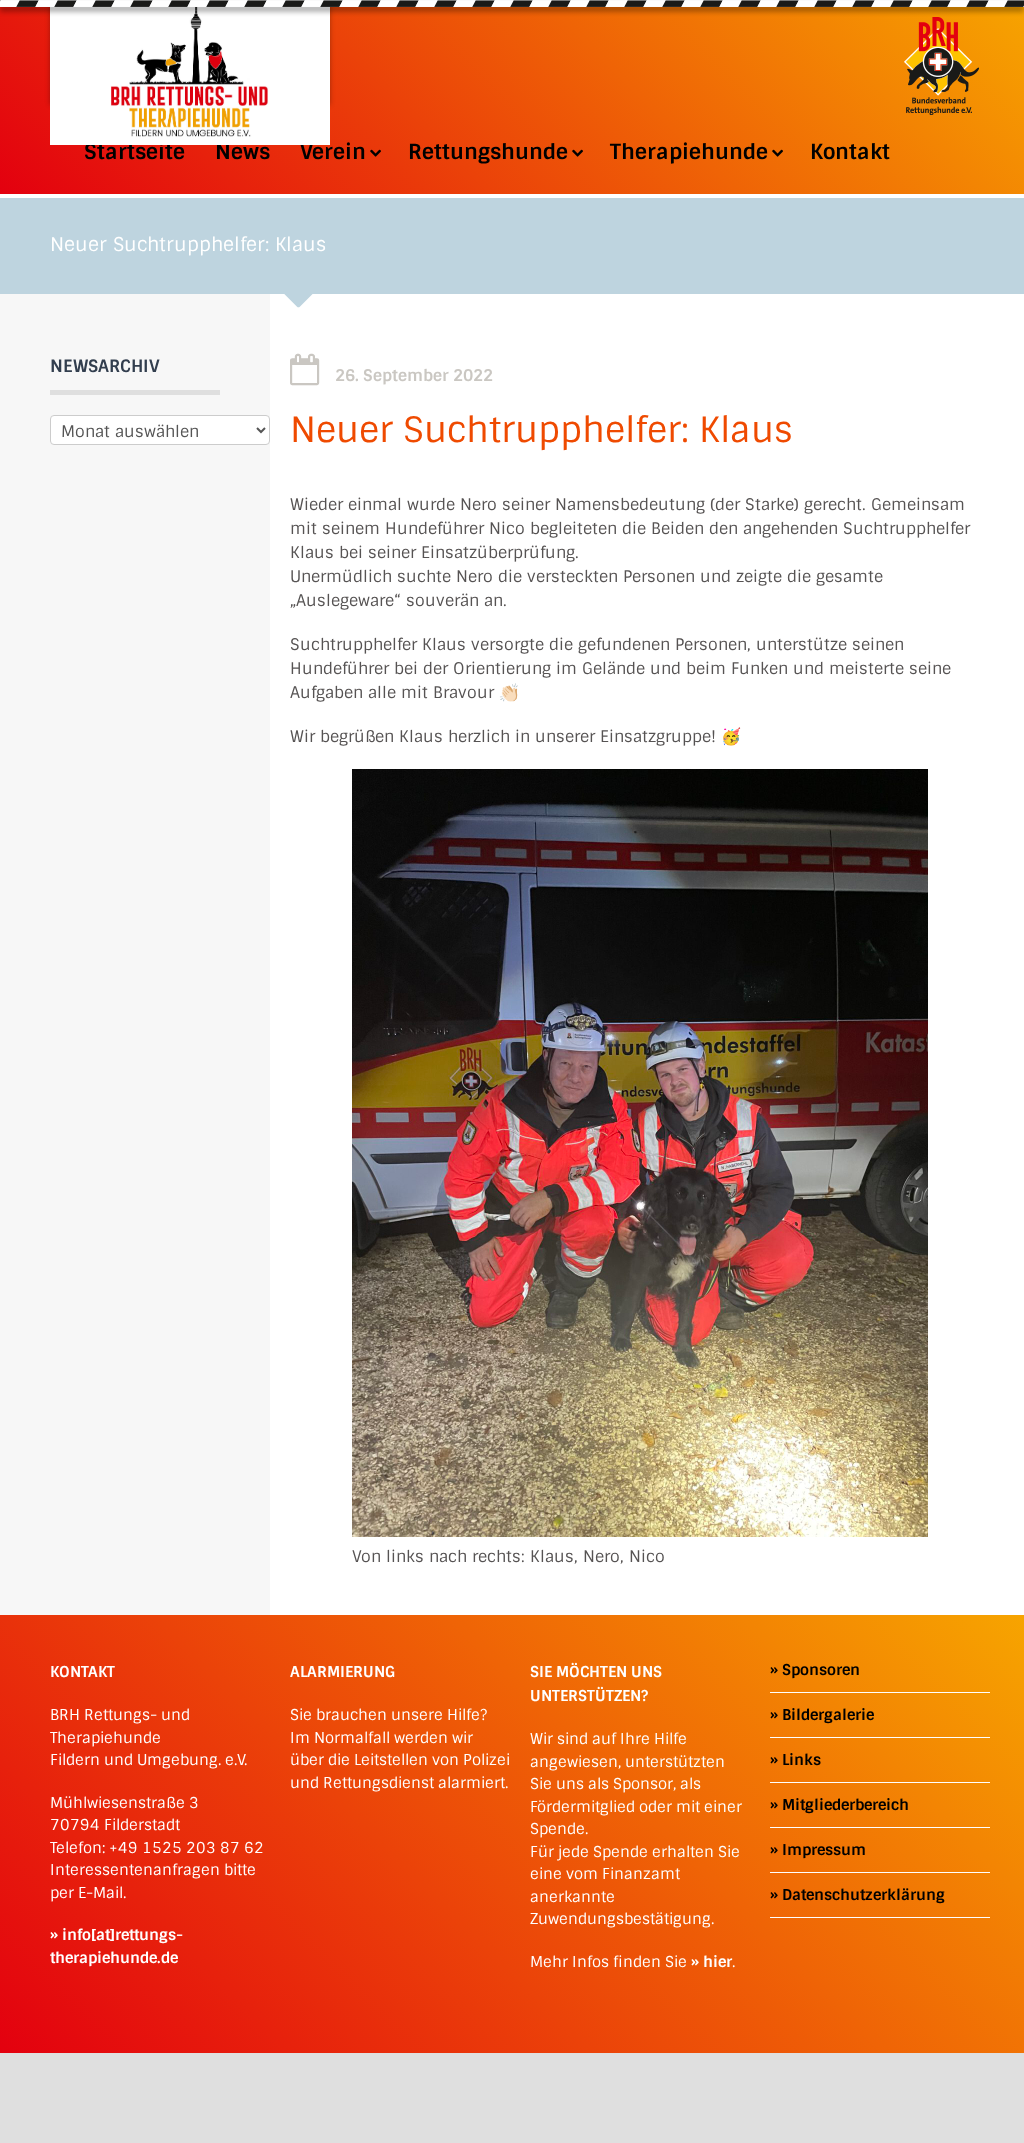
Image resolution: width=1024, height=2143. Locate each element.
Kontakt (850, 152)
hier (717, 1962)
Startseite (134, 152)
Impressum (824, 1850)
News (242, 152)
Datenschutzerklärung (863, 1895)
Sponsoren (821, 1670)
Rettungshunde (488, 152)
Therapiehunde (689, 152)
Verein (333, 152)
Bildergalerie (828, 1715)
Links (801, 1760)
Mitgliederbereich (845, 1805)
